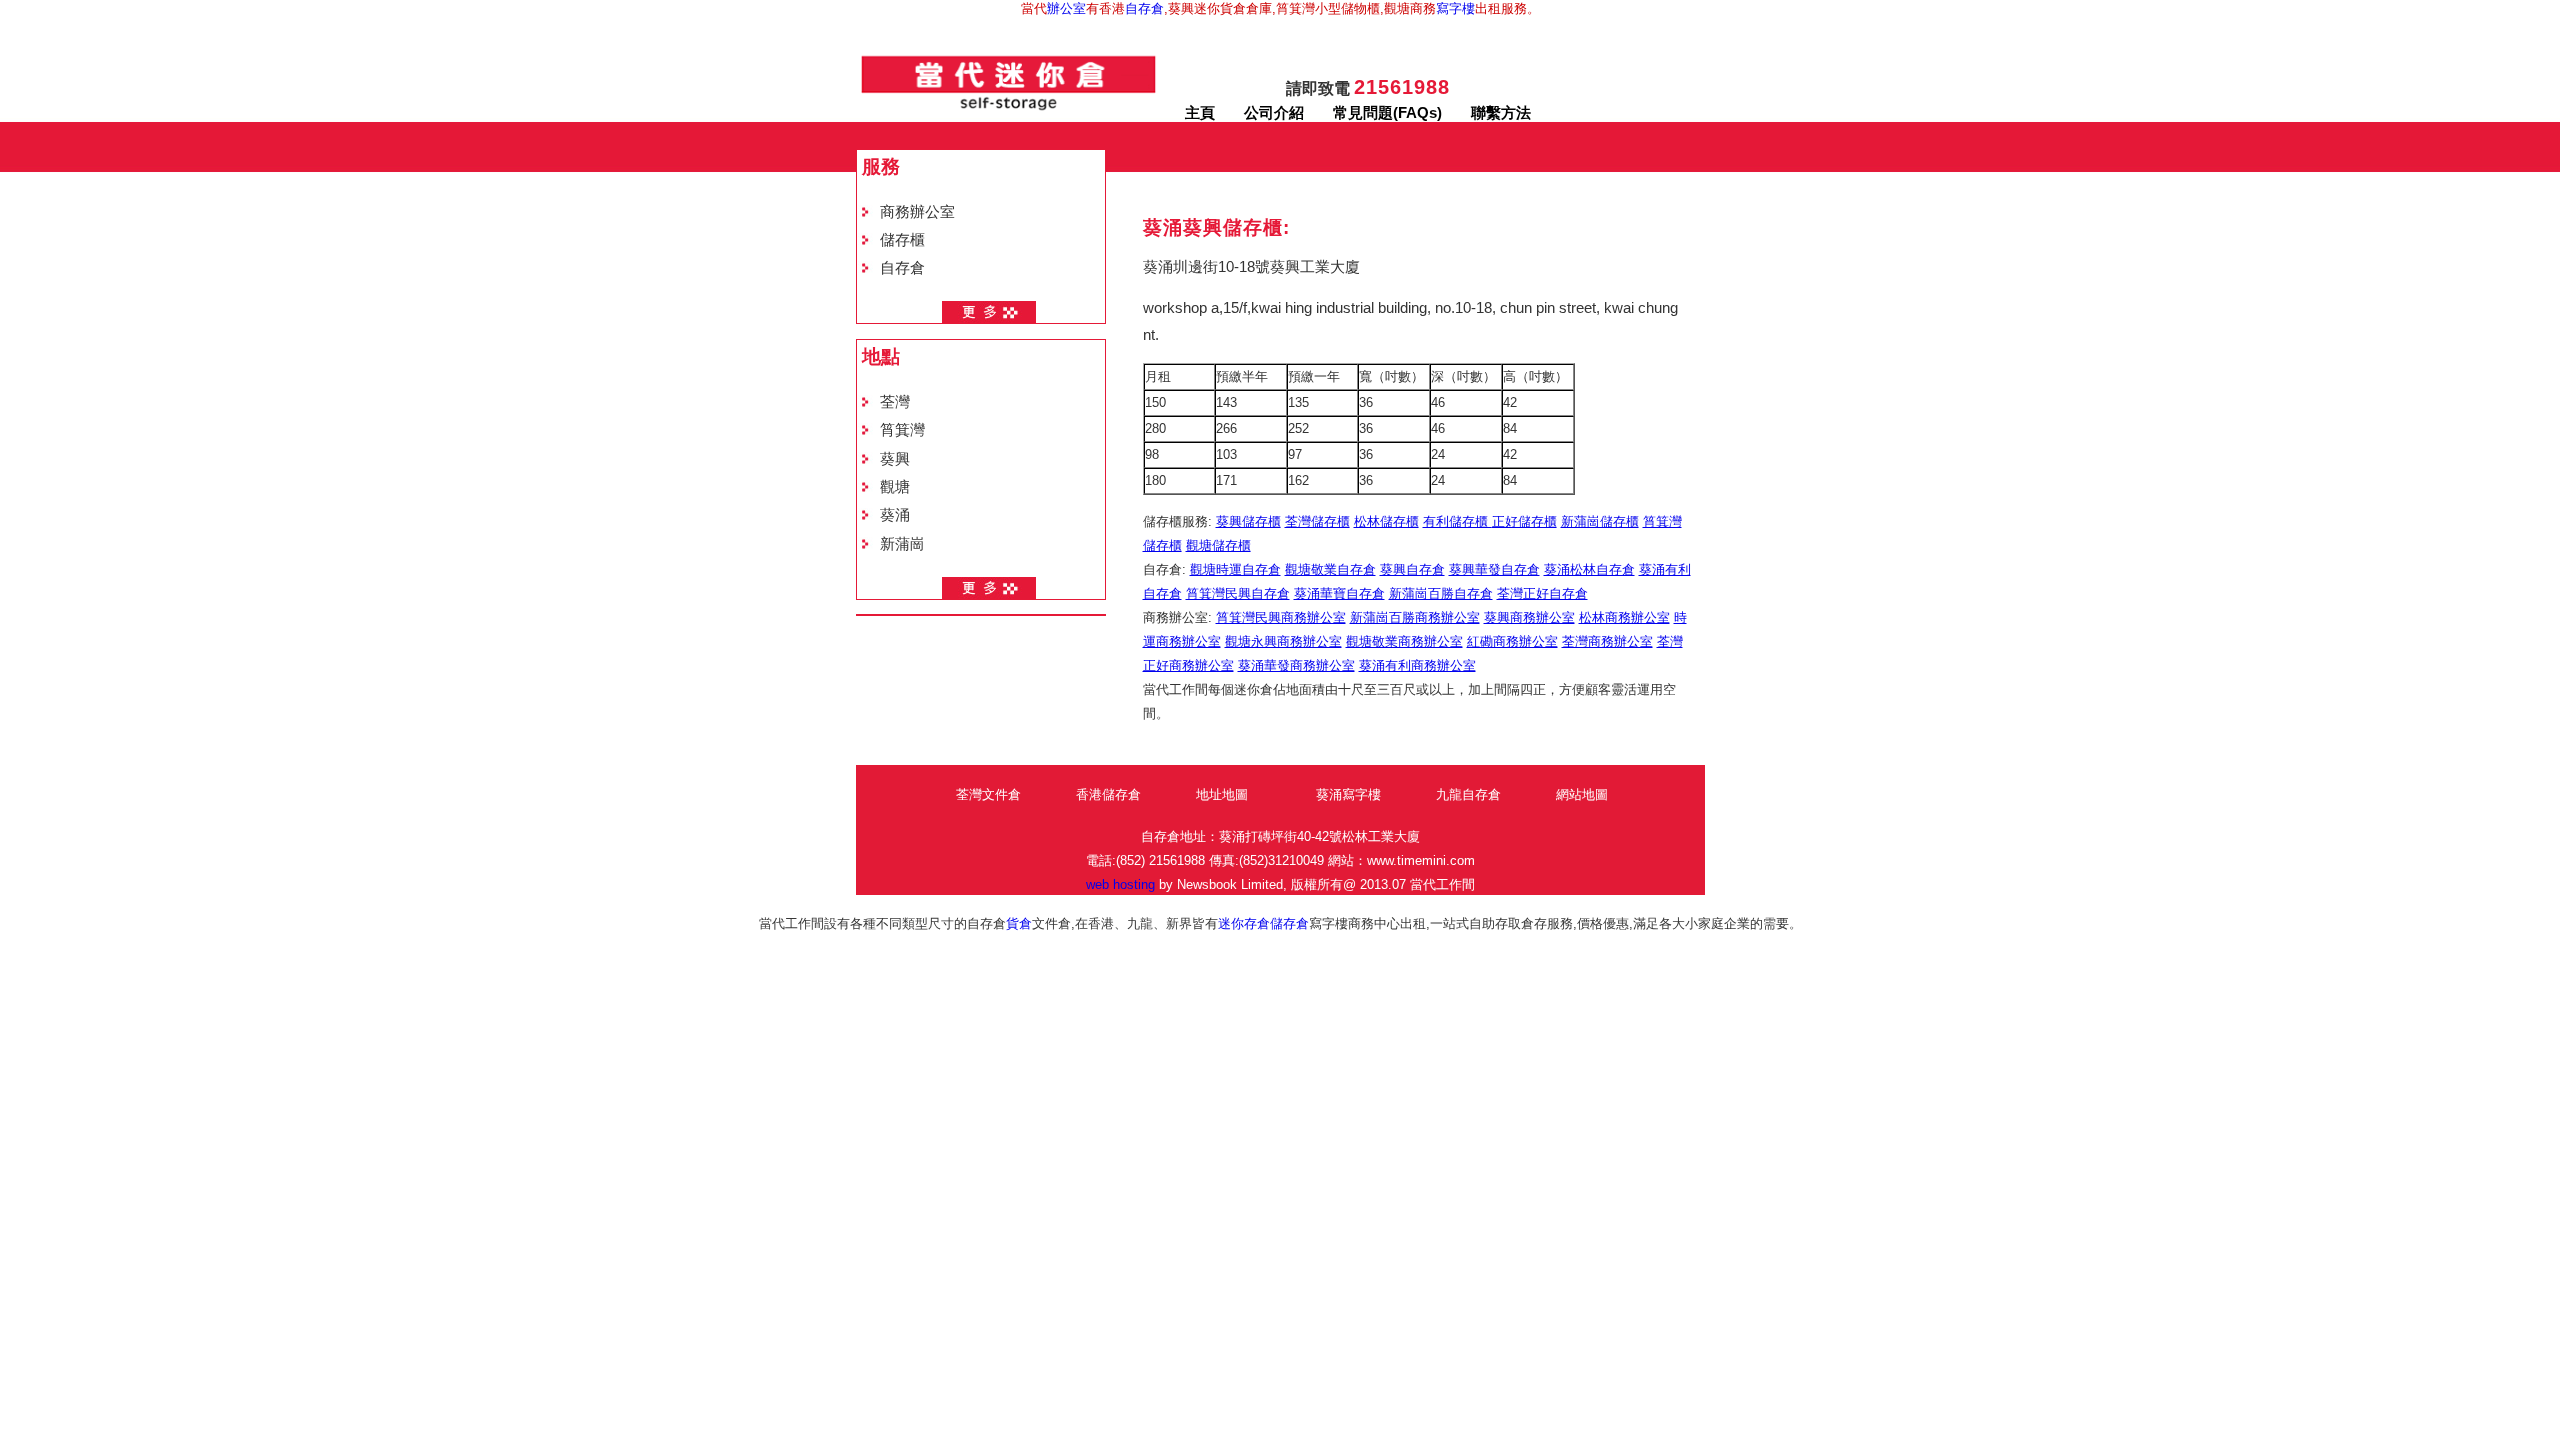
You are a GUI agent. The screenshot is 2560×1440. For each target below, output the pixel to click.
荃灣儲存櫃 (1317, 521)
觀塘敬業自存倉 (1330, 569)
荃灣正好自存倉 (1542, 593)
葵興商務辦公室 (1529, 617)
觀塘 (895, 487)
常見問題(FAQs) (1387, 113)
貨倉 (1019, 923)
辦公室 (1066, 8)
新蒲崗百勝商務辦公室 (1415, 617)
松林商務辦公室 (1624, 617)
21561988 (1402, 87)
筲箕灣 (902, 430)
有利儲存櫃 (1457, 521)
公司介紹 (1274, 113)
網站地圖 (1582, 794)
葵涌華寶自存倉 (1339, 593)
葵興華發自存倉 (1494, 569)
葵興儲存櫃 (1248, 521)
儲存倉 (1289, 923)
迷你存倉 (1244, 923)
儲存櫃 (902, 240)
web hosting (1120, 884)
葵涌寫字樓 (1348, 794)
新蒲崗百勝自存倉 (1441, 593)
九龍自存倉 (1468, 794)
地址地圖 (1222, 794)
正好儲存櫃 (1524, 521)
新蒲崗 (902, 544)
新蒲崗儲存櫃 (1600, 521)
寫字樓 (1455, 8)
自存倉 (1144, 8)
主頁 (1200, 113)
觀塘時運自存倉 (1235, 569)
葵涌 (895, 515)
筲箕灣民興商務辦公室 (1281, 617)
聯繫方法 (1501, 113)
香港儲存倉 (1108, 794)
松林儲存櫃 (1386, 521)
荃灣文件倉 (988, 794)
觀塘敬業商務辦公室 (1404, 641)
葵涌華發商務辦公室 (1296, 665)
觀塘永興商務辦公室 (1283, 641)
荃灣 (895, 402)
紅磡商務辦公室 (1512, 641)
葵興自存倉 (1412, 569)
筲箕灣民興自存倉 (1238, 593)
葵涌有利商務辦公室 (1417, 665)
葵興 (895, 459)
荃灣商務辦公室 (1607, 641)
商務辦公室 (917, 212)
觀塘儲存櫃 (1218, 545)
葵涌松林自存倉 (1589, 569)
